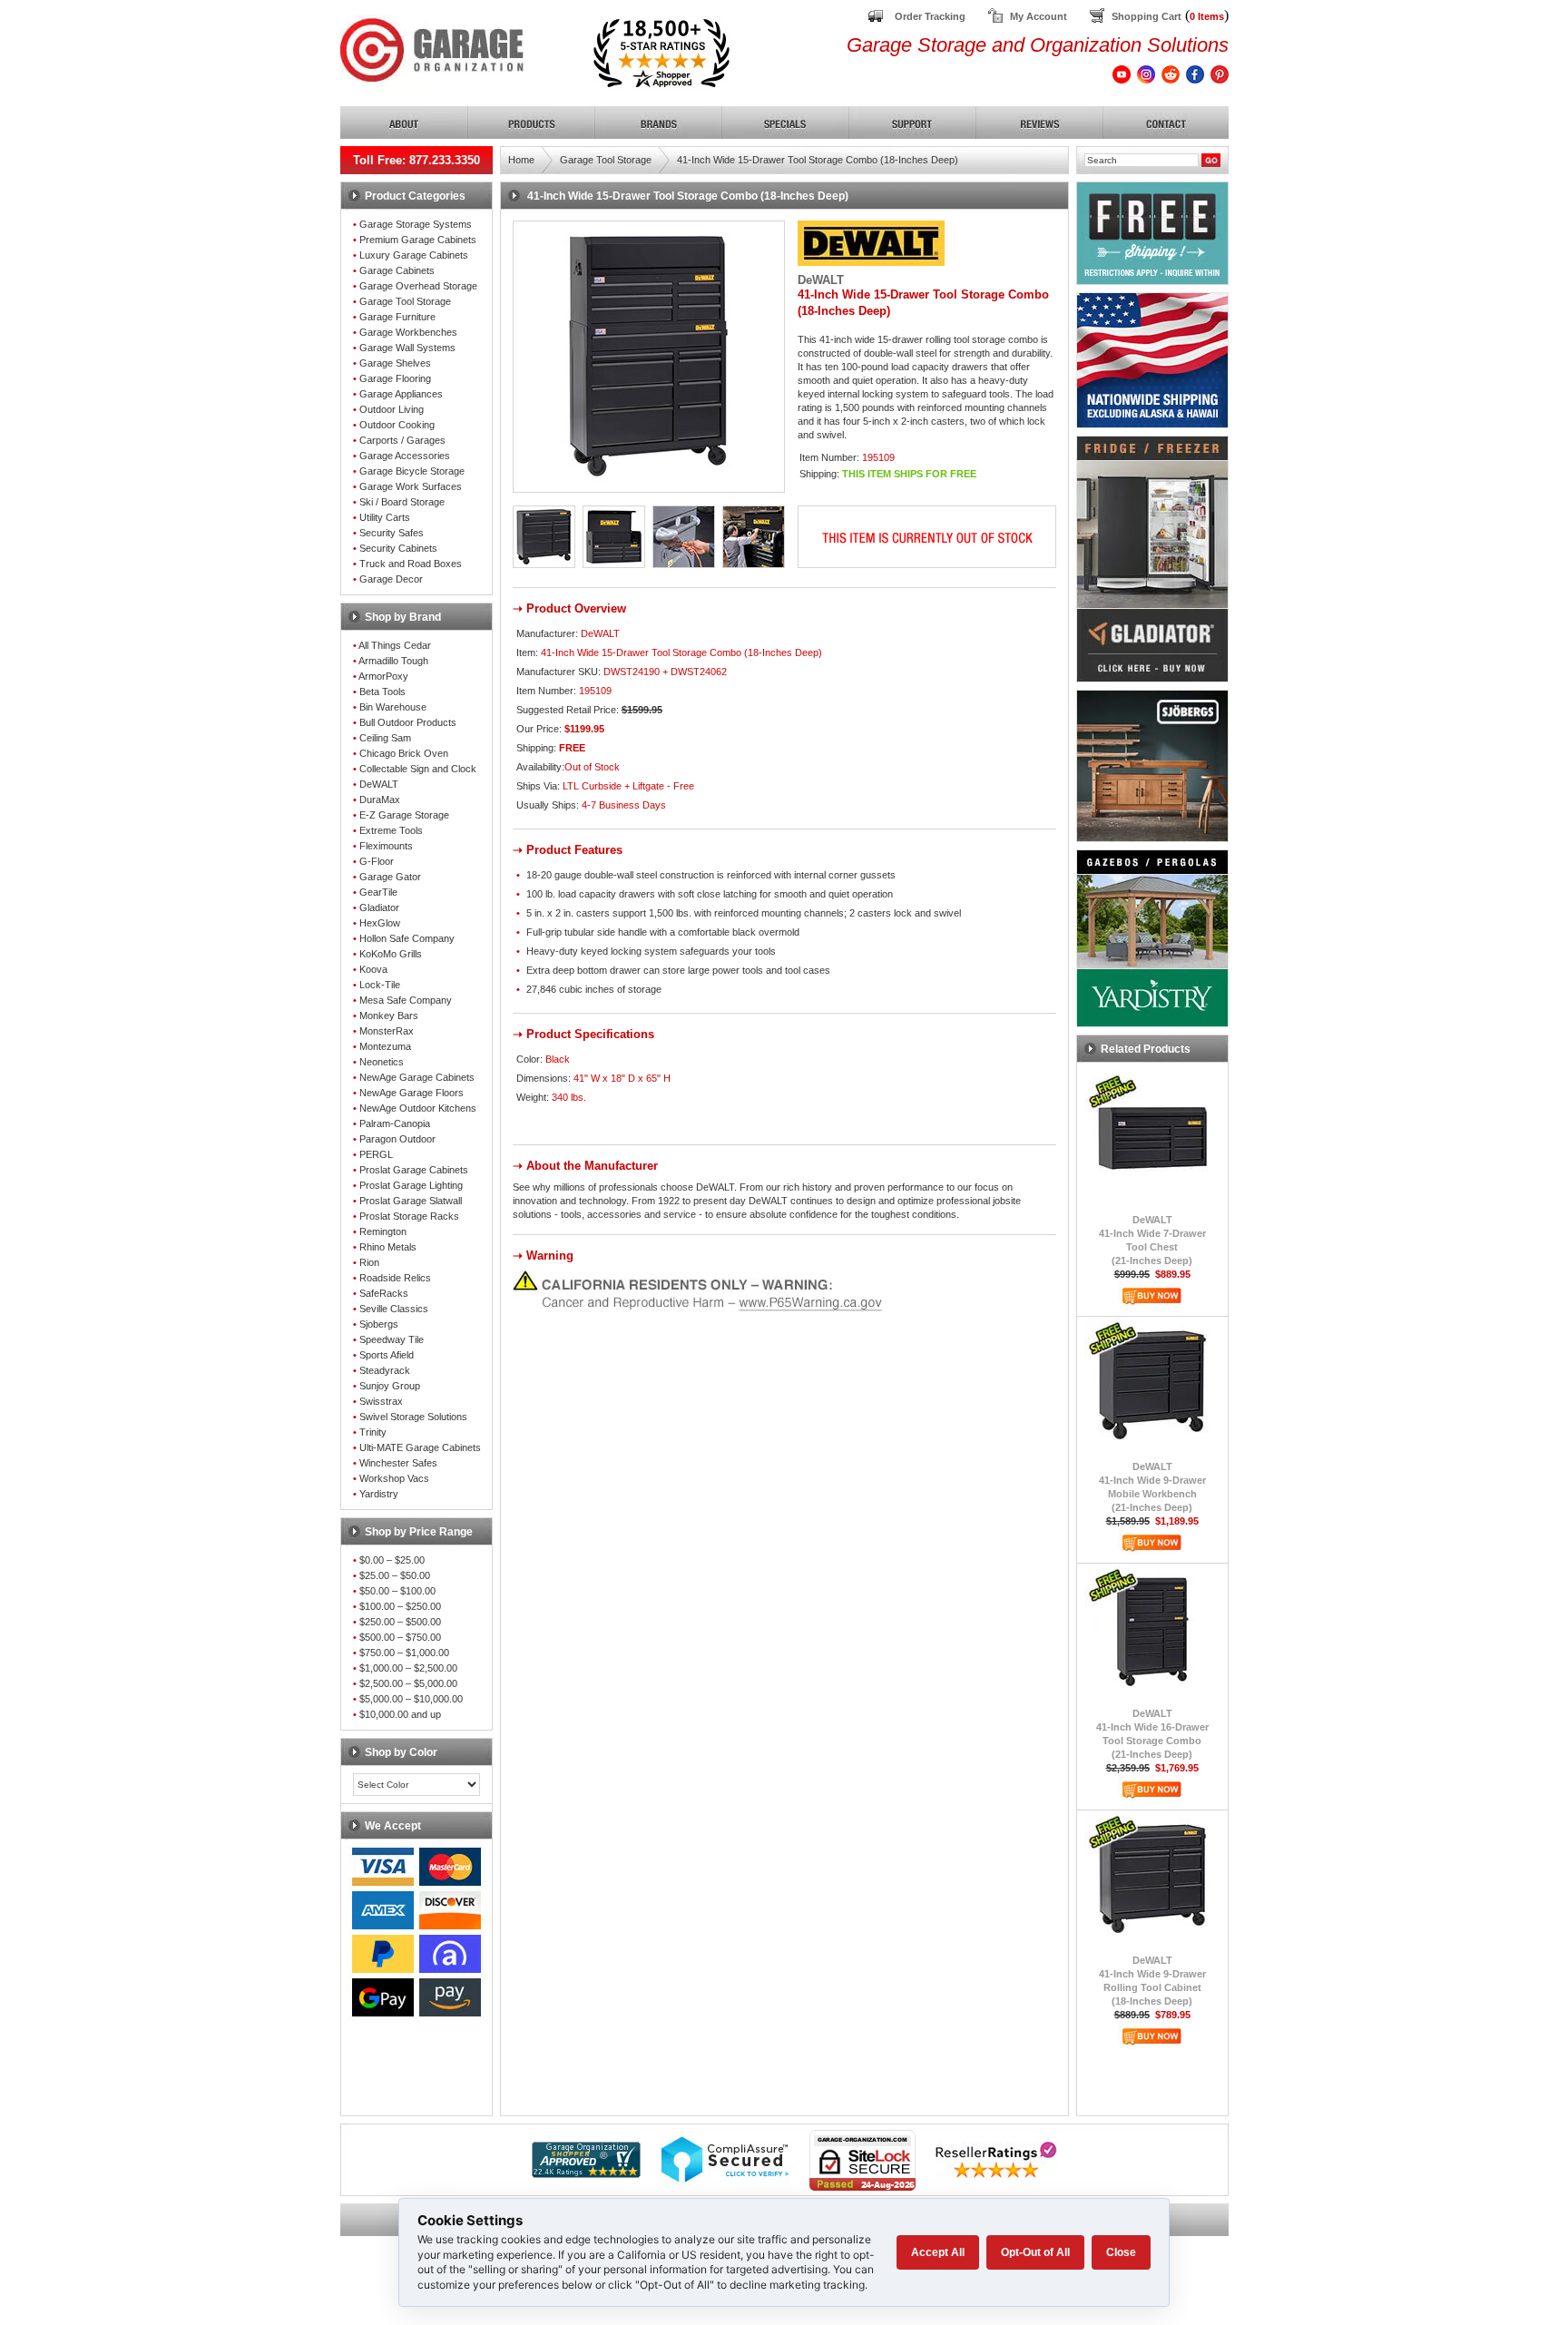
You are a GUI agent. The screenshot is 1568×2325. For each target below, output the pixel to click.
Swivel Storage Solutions (413, 1417)
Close (1121, 2252)
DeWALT (379, 784)
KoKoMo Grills (391, 954)
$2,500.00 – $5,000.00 (408, 1683)
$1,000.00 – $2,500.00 (408, 1668)
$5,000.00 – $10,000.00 (411, 1699)
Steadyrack (385, 1370)
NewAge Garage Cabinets (417, 1077)
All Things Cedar (395, 645)
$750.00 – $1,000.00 (404, 1653)
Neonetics (382, 1062)
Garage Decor (391, 579)
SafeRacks (384, 1293)
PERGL (376, 1154)
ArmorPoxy (383, 676)
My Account (1039, 16)
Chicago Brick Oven (404, 753)
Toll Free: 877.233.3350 (416, 160)
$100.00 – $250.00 (400, 1606)
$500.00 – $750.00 (400, 1637)
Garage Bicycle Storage (412, 471)
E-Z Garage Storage (404, 815)
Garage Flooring (395, 378)
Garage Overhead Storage (418, 286)
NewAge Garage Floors (412, 1093)
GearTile (378, 892)
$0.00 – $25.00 (392, 1560)
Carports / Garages (402, 440)
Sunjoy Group (390, 1386)
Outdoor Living (392, 409)
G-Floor (377, 861)
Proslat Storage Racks (409, 1216)
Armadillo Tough (393, 661)
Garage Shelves (395, 363)
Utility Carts (385, 517)
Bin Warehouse (393, 707)
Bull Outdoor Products (408, 722)
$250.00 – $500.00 (400, 1622)
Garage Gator (390, 877)
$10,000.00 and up (400, 1714)
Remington (383, 1231)
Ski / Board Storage (402, 502)
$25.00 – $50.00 (395, 1575)
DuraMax (380, 800)
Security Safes (392, 533)
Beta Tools (382, 692)
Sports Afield (387, 1355)
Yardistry (379, 1494)
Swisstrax (381, 1401)
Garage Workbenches (408, 332)
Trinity (373, 1432)
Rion (369, 1262)
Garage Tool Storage (405, 301)
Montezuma (385, 1046)
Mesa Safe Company (406, 1000)
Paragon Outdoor (397, 1139)
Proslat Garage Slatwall (411, 1201)
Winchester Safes (398, 1463)
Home (521, 160)
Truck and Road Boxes (411, 564)
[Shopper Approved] (586, 2173)
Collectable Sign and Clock (418, 769)
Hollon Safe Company (407, 938)
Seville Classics (394, 1309)
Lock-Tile (380, 985)
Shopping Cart (1147, 16)
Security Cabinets (398, 548)
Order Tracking (930, 16)
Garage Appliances (401, 394)
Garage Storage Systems (416, 224)
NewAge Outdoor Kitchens (418, 1108)
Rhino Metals (388, 1247)
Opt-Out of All (1035, 2252)
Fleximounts (386, 846)
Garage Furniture (397, 317)
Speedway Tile (392, 1339)
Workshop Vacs (394, 1478)
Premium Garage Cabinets (418, 240)
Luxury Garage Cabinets (414, 255)
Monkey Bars (389, 1015)
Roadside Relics (395, 1278)
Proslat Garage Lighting (411, 1185)
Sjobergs (379, 1324)
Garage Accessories (405, 456)
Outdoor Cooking (397, 425)
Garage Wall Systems (407, 348)
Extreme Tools (391, 830)
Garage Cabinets (397, 270)
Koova (373, 969)
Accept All (938, 2252)
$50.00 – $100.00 (397, 1591)
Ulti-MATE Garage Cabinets (420, 1447)
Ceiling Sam (385, 738)
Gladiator (379, 907)
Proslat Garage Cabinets (414, 1170)
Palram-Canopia (395, 1123)
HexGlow (380, 923)
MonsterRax (387, 1031)
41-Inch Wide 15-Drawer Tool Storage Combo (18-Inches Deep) (818, 160)
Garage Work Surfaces (411, 486)
